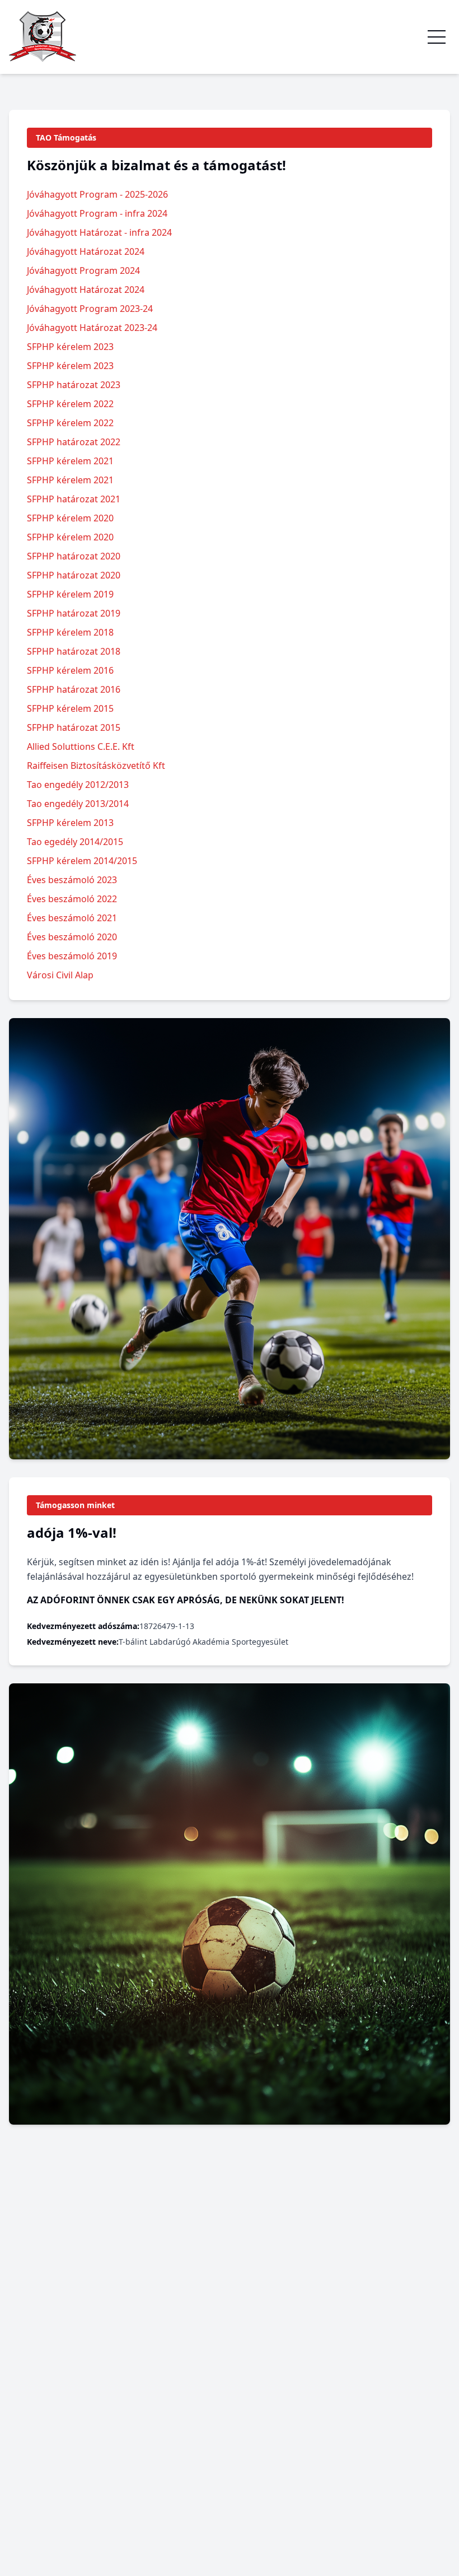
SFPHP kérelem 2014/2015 (82, 861)
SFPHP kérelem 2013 (70, 823)
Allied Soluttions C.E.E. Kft (81, 746)
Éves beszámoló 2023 (72, 880)
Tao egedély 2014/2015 (75, 842)
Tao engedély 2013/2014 (78, 804)
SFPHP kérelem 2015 (70, 708)
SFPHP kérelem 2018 (70, 632)
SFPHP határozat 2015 (74, 727)
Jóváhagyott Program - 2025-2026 (97, 194)
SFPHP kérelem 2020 (70, 518)
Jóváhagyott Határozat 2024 (86, 251)
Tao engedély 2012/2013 (78, 785)
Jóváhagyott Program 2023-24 (90, 309)
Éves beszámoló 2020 (72, 937)
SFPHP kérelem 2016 (70, 670)
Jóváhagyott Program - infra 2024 (97, 213)
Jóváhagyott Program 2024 (83, 270)
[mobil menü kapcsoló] (437, 37)
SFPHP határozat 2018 (74, 651)
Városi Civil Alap (60, 975)
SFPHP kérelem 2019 (70, 594)
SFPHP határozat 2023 (74, 385)
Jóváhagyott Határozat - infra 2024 (99, 232)
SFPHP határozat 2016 (74, 689)
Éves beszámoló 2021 (72, 918)
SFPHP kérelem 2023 (70, 347)
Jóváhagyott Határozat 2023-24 (92, 328)
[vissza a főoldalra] (43, 37)
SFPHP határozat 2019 (74, 613)
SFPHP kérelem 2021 (70, 461)
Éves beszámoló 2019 (72, 956)
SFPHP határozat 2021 (74, 499)
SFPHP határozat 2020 (74, 556)
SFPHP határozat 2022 (74, 442)
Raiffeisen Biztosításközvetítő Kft (96, 766)
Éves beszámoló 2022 (72, 899)
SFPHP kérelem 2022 (70, 404)
